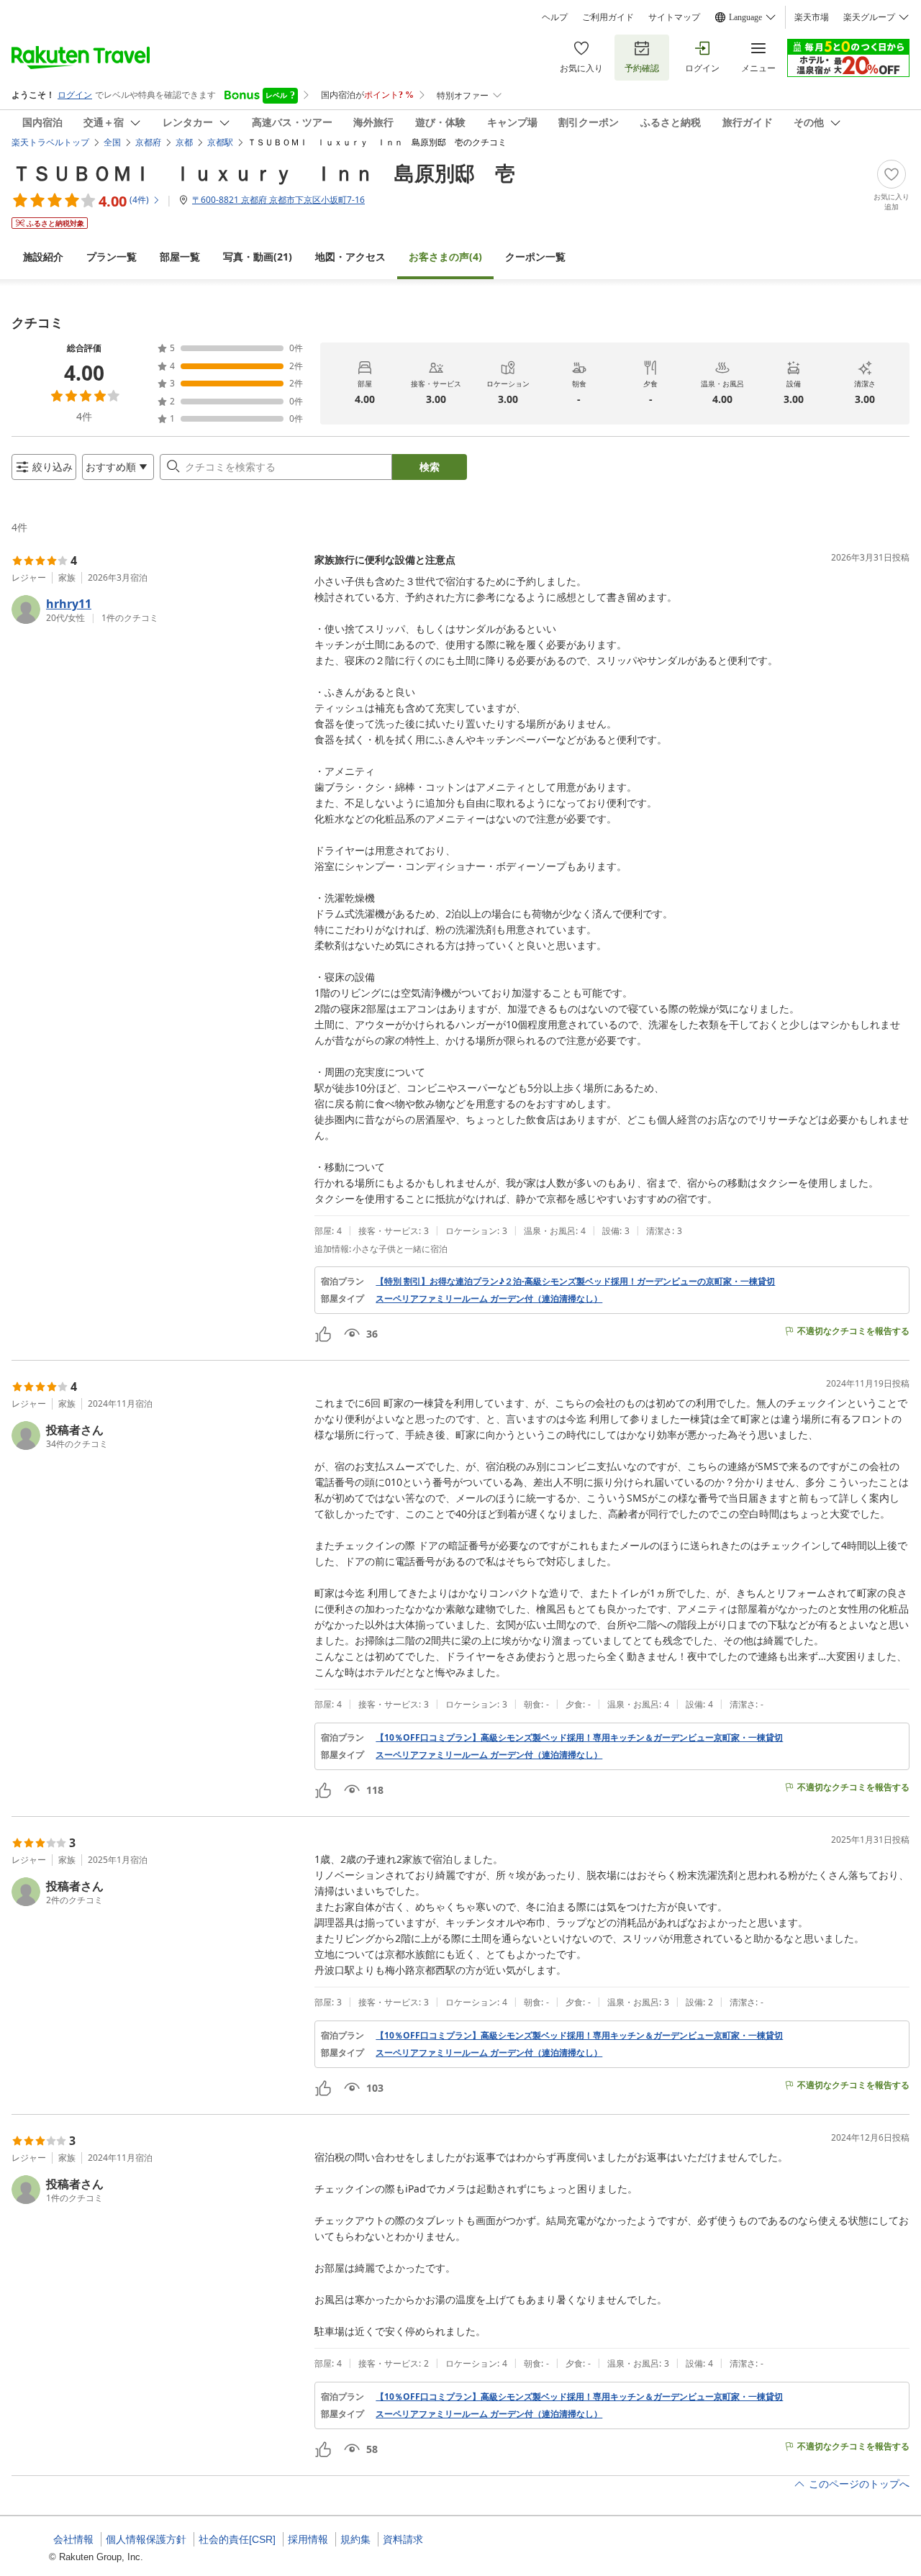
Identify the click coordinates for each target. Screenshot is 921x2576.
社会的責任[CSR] (237, 2539)
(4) (445, 257)
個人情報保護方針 (146, 2539)
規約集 (355, 2539)
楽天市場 (812, 17)
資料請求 (403, 2539)
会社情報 (73, 2539)
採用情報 (308, 2539)
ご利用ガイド (608, 17)
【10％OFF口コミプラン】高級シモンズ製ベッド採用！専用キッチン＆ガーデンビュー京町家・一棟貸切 (579, 1738)
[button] (157, 609)
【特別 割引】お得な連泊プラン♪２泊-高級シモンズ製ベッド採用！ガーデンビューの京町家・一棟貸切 (575, 1282)
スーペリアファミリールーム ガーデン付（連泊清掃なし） (489, 1299)
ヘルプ (555, 17)
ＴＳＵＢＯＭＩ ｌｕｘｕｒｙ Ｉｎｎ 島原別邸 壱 (263, 173)
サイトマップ (674, 17)
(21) (258, 257)
